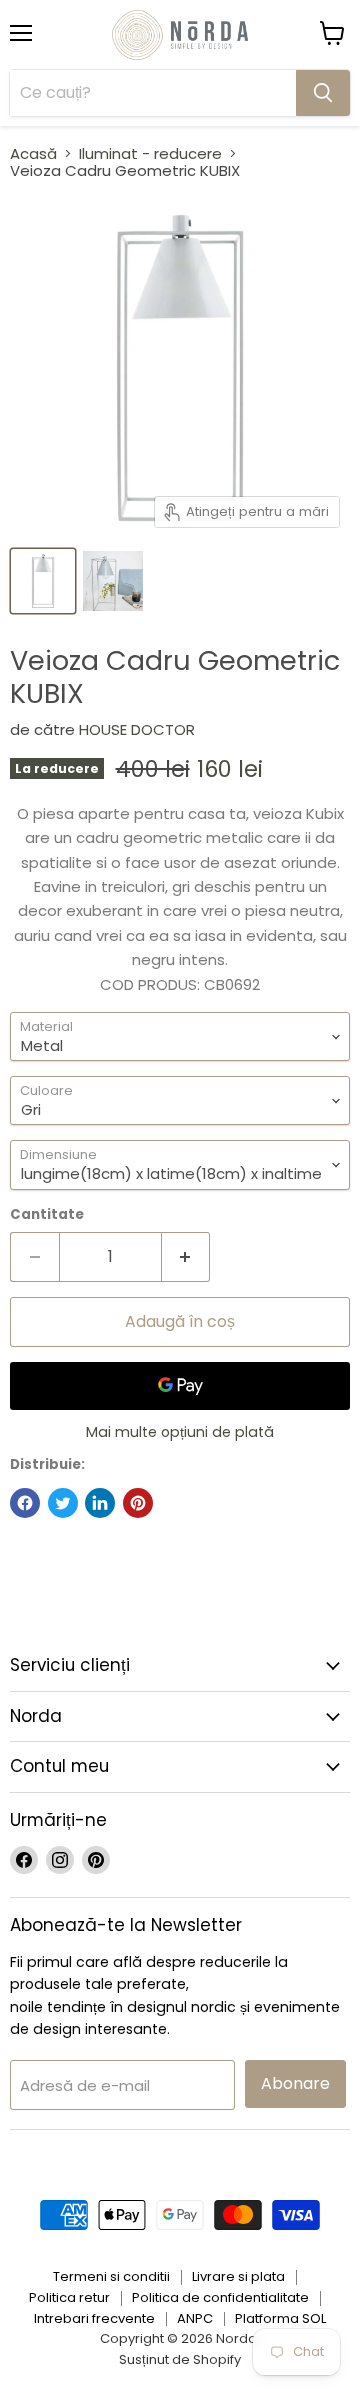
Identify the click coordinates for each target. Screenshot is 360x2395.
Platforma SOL (280, 2318)
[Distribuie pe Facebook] (25, 1503)
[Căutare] (323, 93)
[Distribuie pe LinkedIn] (100, 1503)
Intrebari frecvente (94, 2318)
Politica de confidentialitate (220, 2297)
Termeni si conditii (111, 2276)
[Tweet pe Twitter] (63, 1503)
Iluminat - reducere (150, 153)
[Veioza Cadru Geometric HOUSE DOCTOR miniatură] (43, 581)
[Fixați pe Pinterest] (138, 1503)
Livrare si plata (238, 2276)
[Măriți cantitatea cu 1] (186, 1257)
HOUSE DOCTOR (137, 729)
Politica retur (69, 2297)
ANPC (195, 2318)
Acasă (33, 153)
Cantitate (47, 1214)
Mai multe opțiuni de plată (180, 1432)
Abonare (295, 2083)
